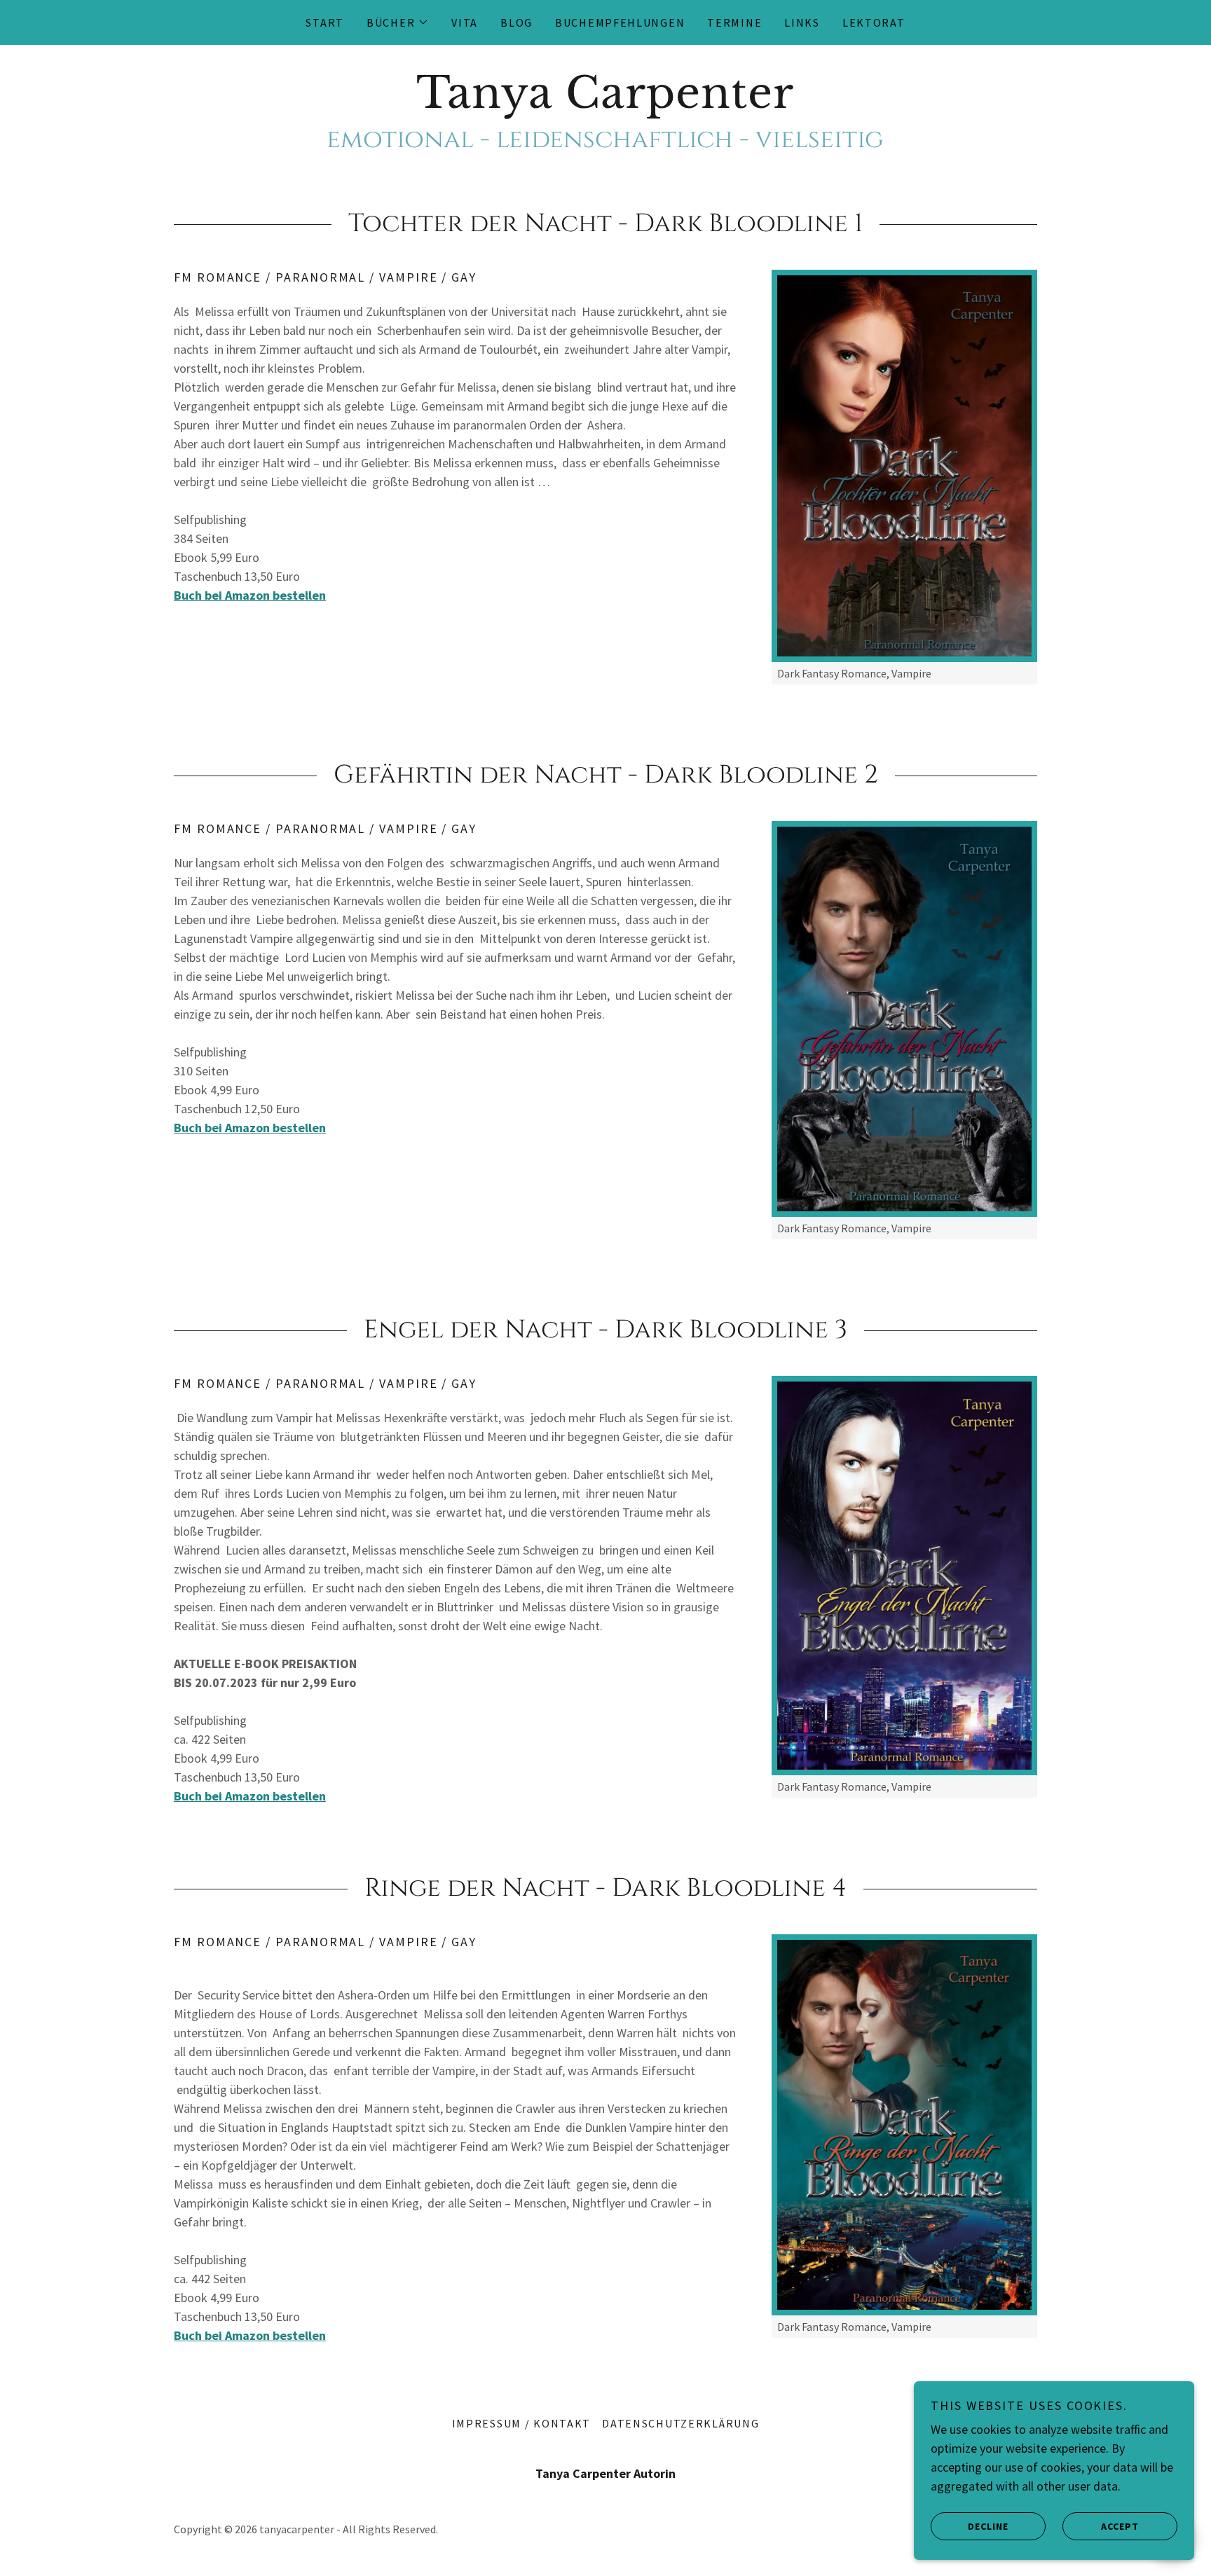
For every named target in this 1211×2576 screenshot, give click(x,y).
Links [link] (802, 22)
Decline (988, 2526)
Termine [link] (734, 22)
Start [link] (325, 22)
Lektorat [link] (874, 22)
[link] (605, 103)
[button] (398, 22)
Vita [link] (465, 22)
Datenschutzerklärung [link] (680, 2423)
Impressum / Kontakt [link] (522, 2423)
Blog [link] (516, 22)
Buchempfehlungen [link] (620, 22)
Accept (1120, 2526)
